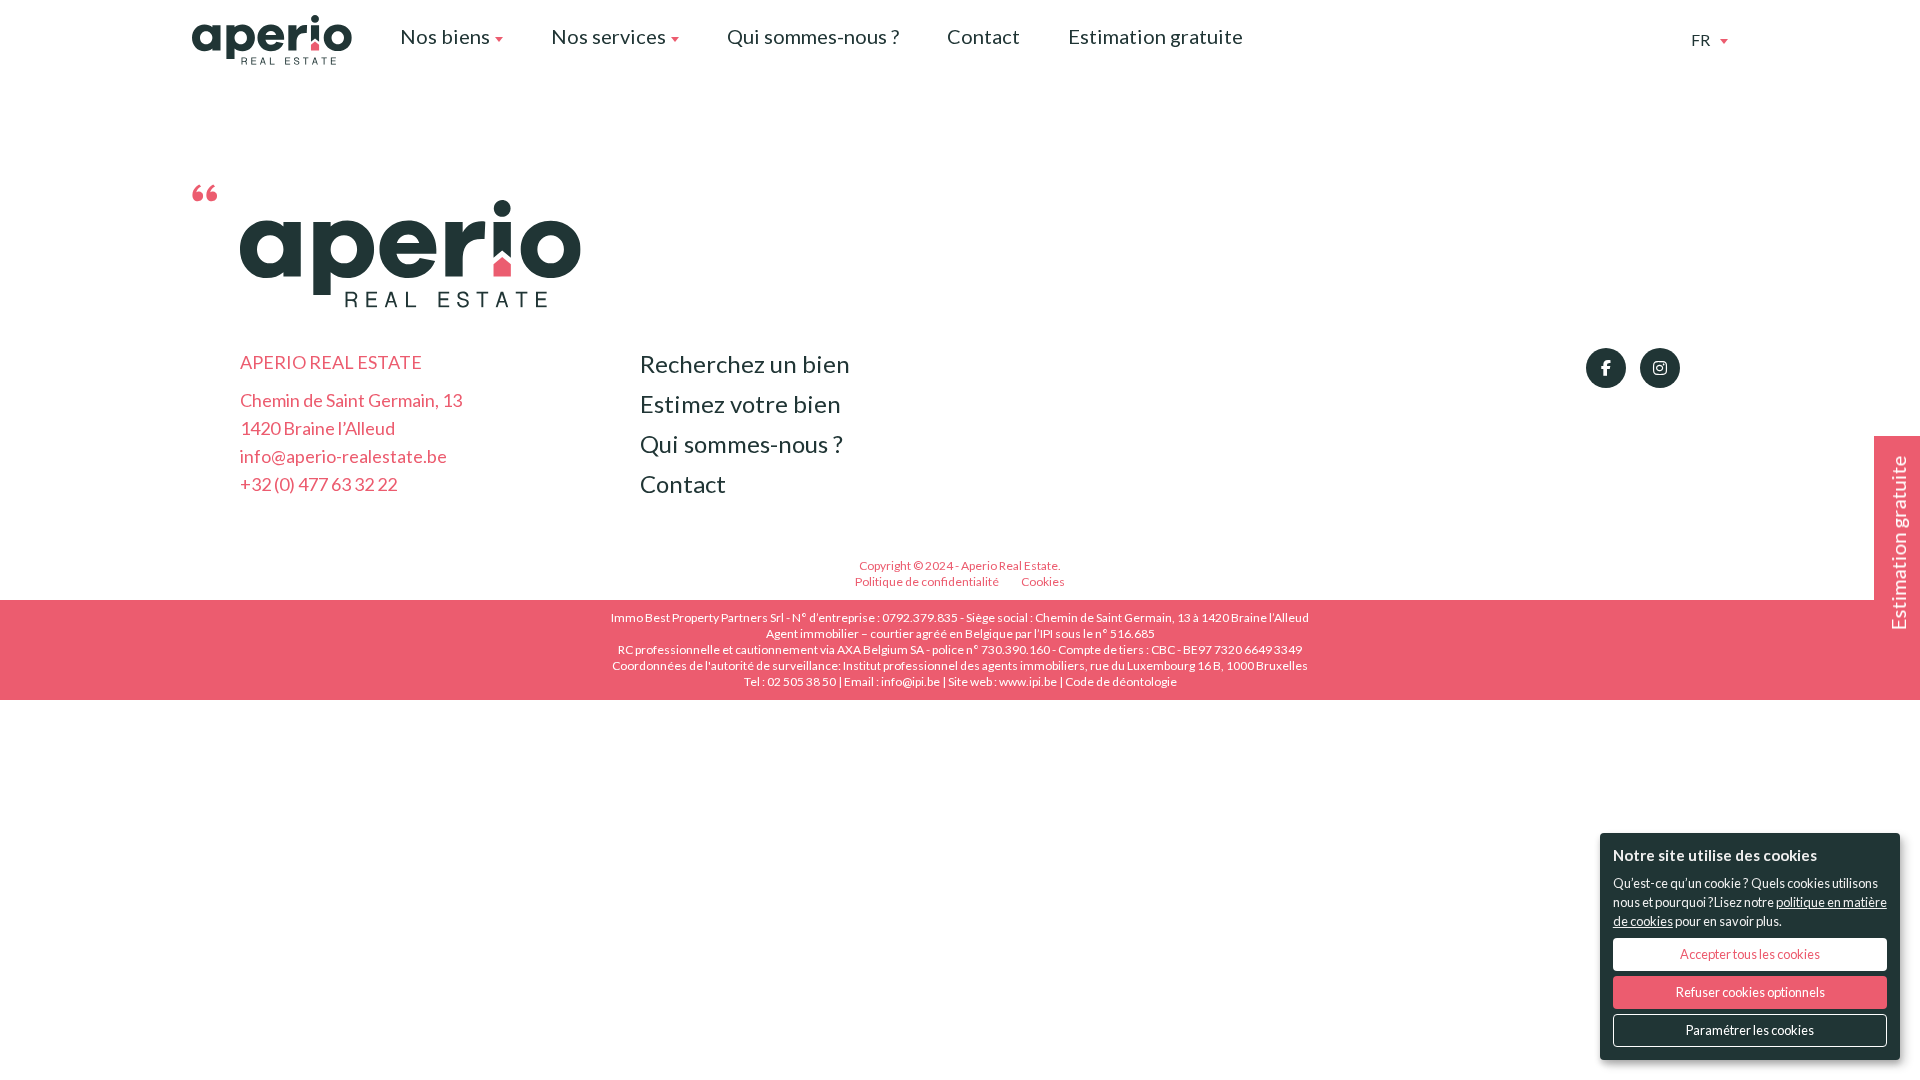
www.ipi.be (1028, 681)
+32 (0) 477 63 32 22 (318, 484)
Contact (983, 36)
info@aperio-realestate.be (343, 456)
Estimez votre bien (740, 403)
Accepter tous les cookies (1750, 954)
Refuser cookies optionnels (1750, 992)
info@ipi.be (910, 681)
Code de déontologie (1121, 681)
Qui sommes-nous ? (813, 36)
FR (1700, 39)
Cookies (1043, 581)
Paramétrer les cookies (1750, 1030)
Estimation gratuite (1155, 36)
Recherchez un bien (745, 363)
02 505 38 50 (801, 681)
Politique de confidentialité (927, 581)
